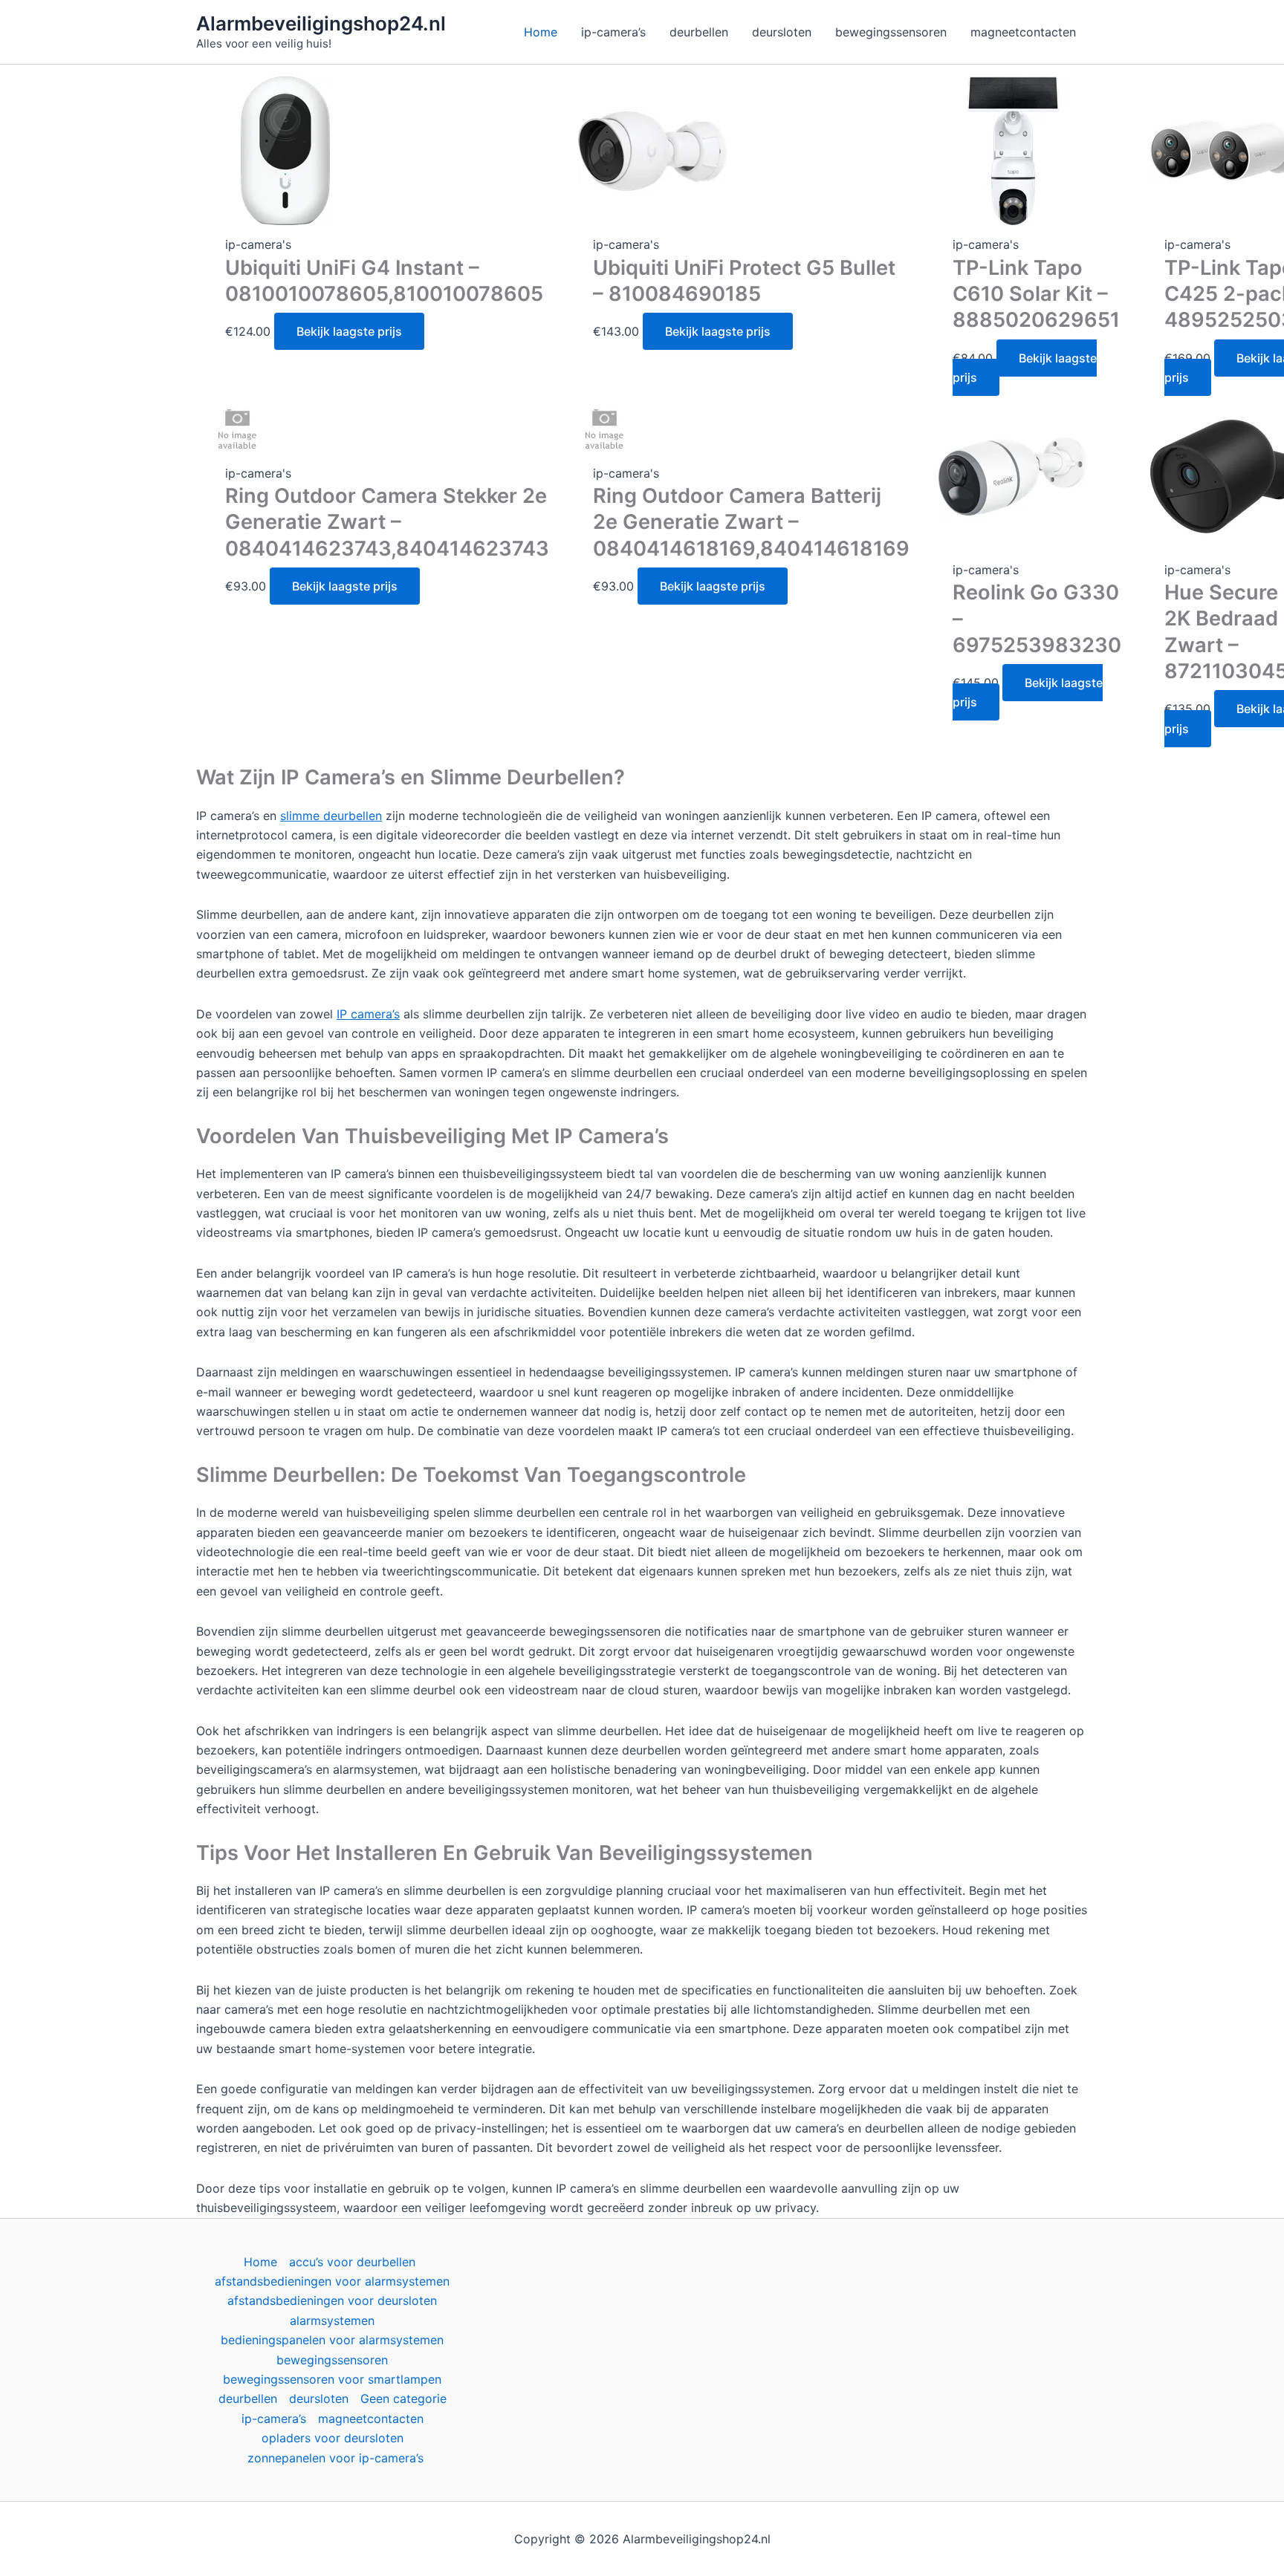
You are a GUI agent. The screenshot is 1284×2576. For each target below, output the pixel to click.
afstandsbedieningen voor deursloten (332, 2300)
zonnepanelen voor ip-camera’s (335, 2458)
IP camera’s (368, 1014)
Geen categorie (403, 2398)
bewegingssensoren (332, 2360)
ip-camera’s (274, 2419)
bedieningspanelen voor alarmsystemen (332, 2340)
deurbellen (248, 2398)
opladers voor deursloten (333, 2438)
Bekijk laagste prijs (349, 331)
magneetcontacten (371, 2419)
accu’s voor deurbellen (352, 2262)
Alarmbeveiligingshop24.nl (321, 23)
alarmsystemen (332, 2320)
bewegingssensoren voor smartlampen (332, 2379)
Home (260, 2262)
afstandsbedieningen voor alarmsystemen (332, 2281)
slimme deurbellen (331, 816)
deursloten (319, 2398)
